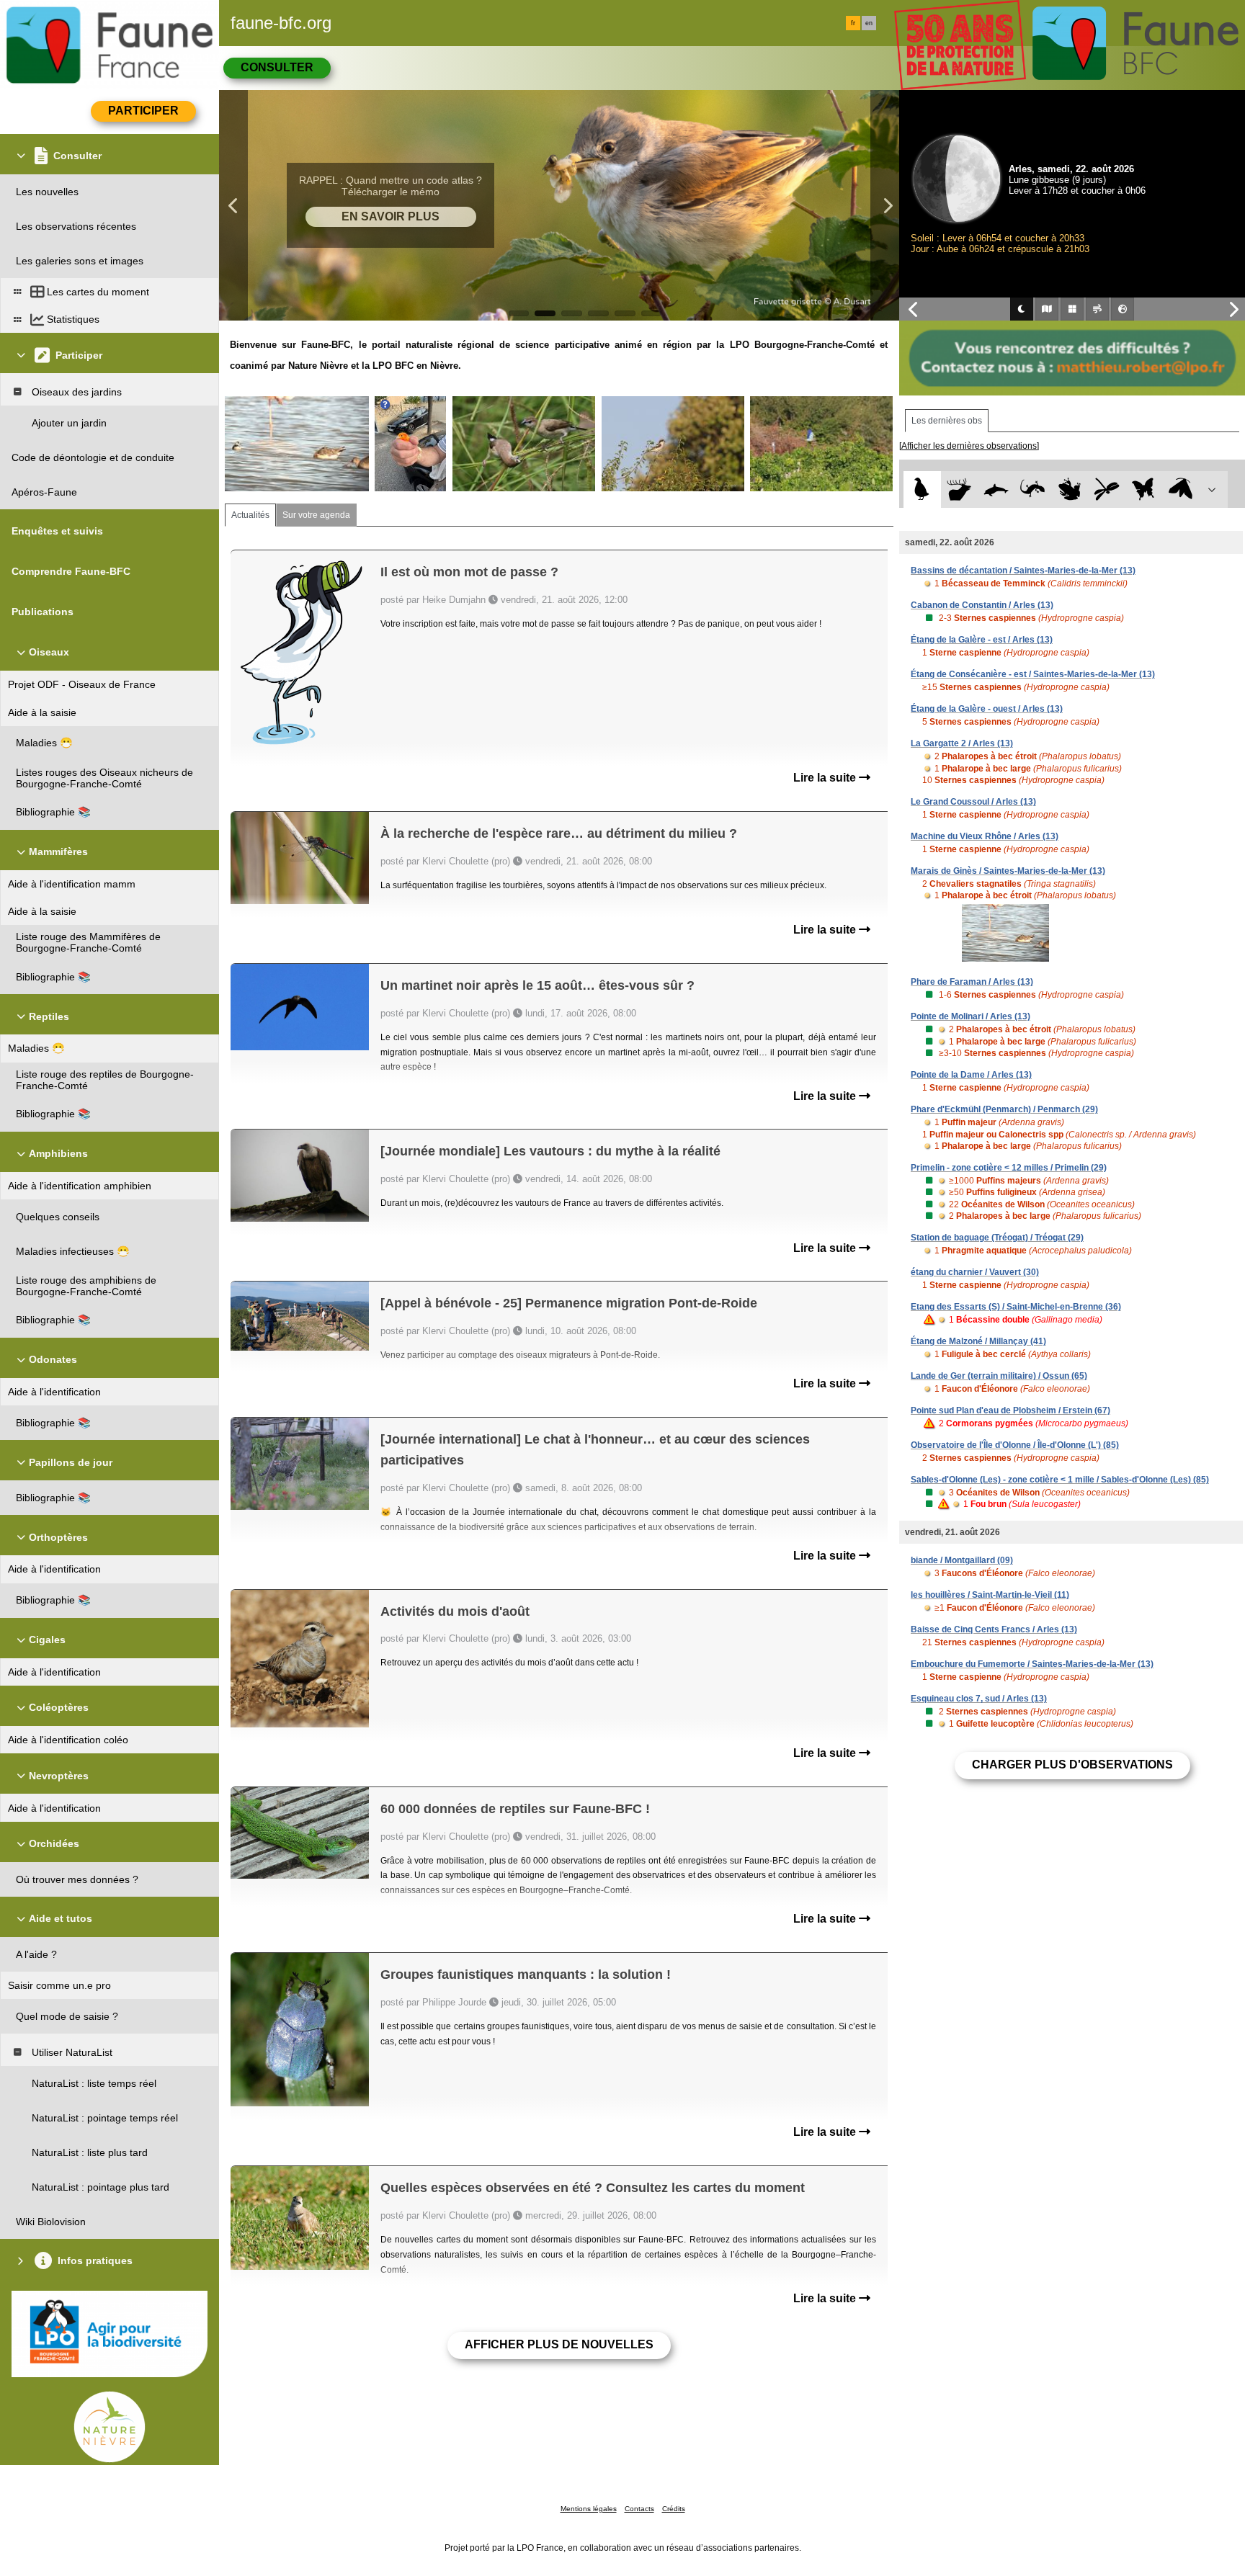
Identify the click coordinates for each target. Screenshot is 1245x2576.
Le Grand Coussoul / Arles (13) (973, 802)
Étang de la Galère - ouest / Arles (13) (987, 709)
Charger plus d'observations (1072, 1765)
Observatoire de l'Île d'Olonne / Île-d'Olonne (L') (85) (1015, 1445)
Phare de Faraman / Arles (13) (972, 982)
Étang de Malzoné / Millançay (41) (978, 1341)
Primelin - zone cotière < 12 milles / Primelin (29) (1009, 1168)
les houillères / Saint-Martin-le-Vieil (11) (990, 1595)
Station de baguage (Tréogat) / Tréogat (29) (997, 1238)
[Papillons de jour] (1144, 489)
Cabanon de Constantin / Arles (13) (982, 605)
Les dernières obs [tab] (947, 421)
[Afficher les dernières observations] (969, 446)
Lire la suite (826, 778)
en (869, 23)
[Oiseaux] (922, 489)
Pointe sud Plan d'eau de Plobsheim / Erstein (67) (1010, 1410)
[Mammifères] (959, 489)
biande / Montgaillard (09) (962, 1560)
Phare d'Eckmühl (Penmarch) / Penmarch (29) (1004, 1109)
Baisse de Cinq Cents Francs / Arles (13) (994, 1629)
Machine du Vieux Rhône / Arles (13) (985, 836)
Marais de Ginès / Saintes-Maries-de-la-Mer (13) (1008, 871)
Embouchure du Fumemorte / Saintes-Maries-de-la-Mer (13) (1032, 1664)
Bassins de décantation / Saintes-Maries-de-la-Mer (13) (1023, 571)
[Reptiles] (1033, 489)
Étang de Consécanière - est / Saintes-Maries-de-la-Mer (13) (1033, 674)
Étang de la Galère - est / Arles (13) (982, 640)
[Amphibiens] (1070, 489)
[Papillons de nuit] (1181, 489)
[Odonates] (1106, 489)
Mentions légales (589, 2509)
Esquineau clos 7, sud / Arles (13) (979, 1699)
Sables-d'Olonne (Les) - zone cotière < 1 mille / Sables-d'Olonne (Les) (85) (1060, 1480)
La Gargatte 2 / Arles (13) (962, 743)
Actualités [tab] (250, 515)
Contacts (639, 2509)
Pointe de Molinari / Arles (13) (970, 1016)
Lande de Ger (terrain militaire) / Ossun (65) (999, 1376)
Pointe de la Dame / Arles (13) (971, 1075)
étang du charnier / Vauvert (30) (975, 1272)
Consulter (277, 67)
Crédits (674, 2509)
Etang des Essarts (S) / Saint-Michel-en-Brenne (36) (1016, 1307)
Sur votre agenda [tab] (316, 515)
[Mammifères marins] (996, 489)
